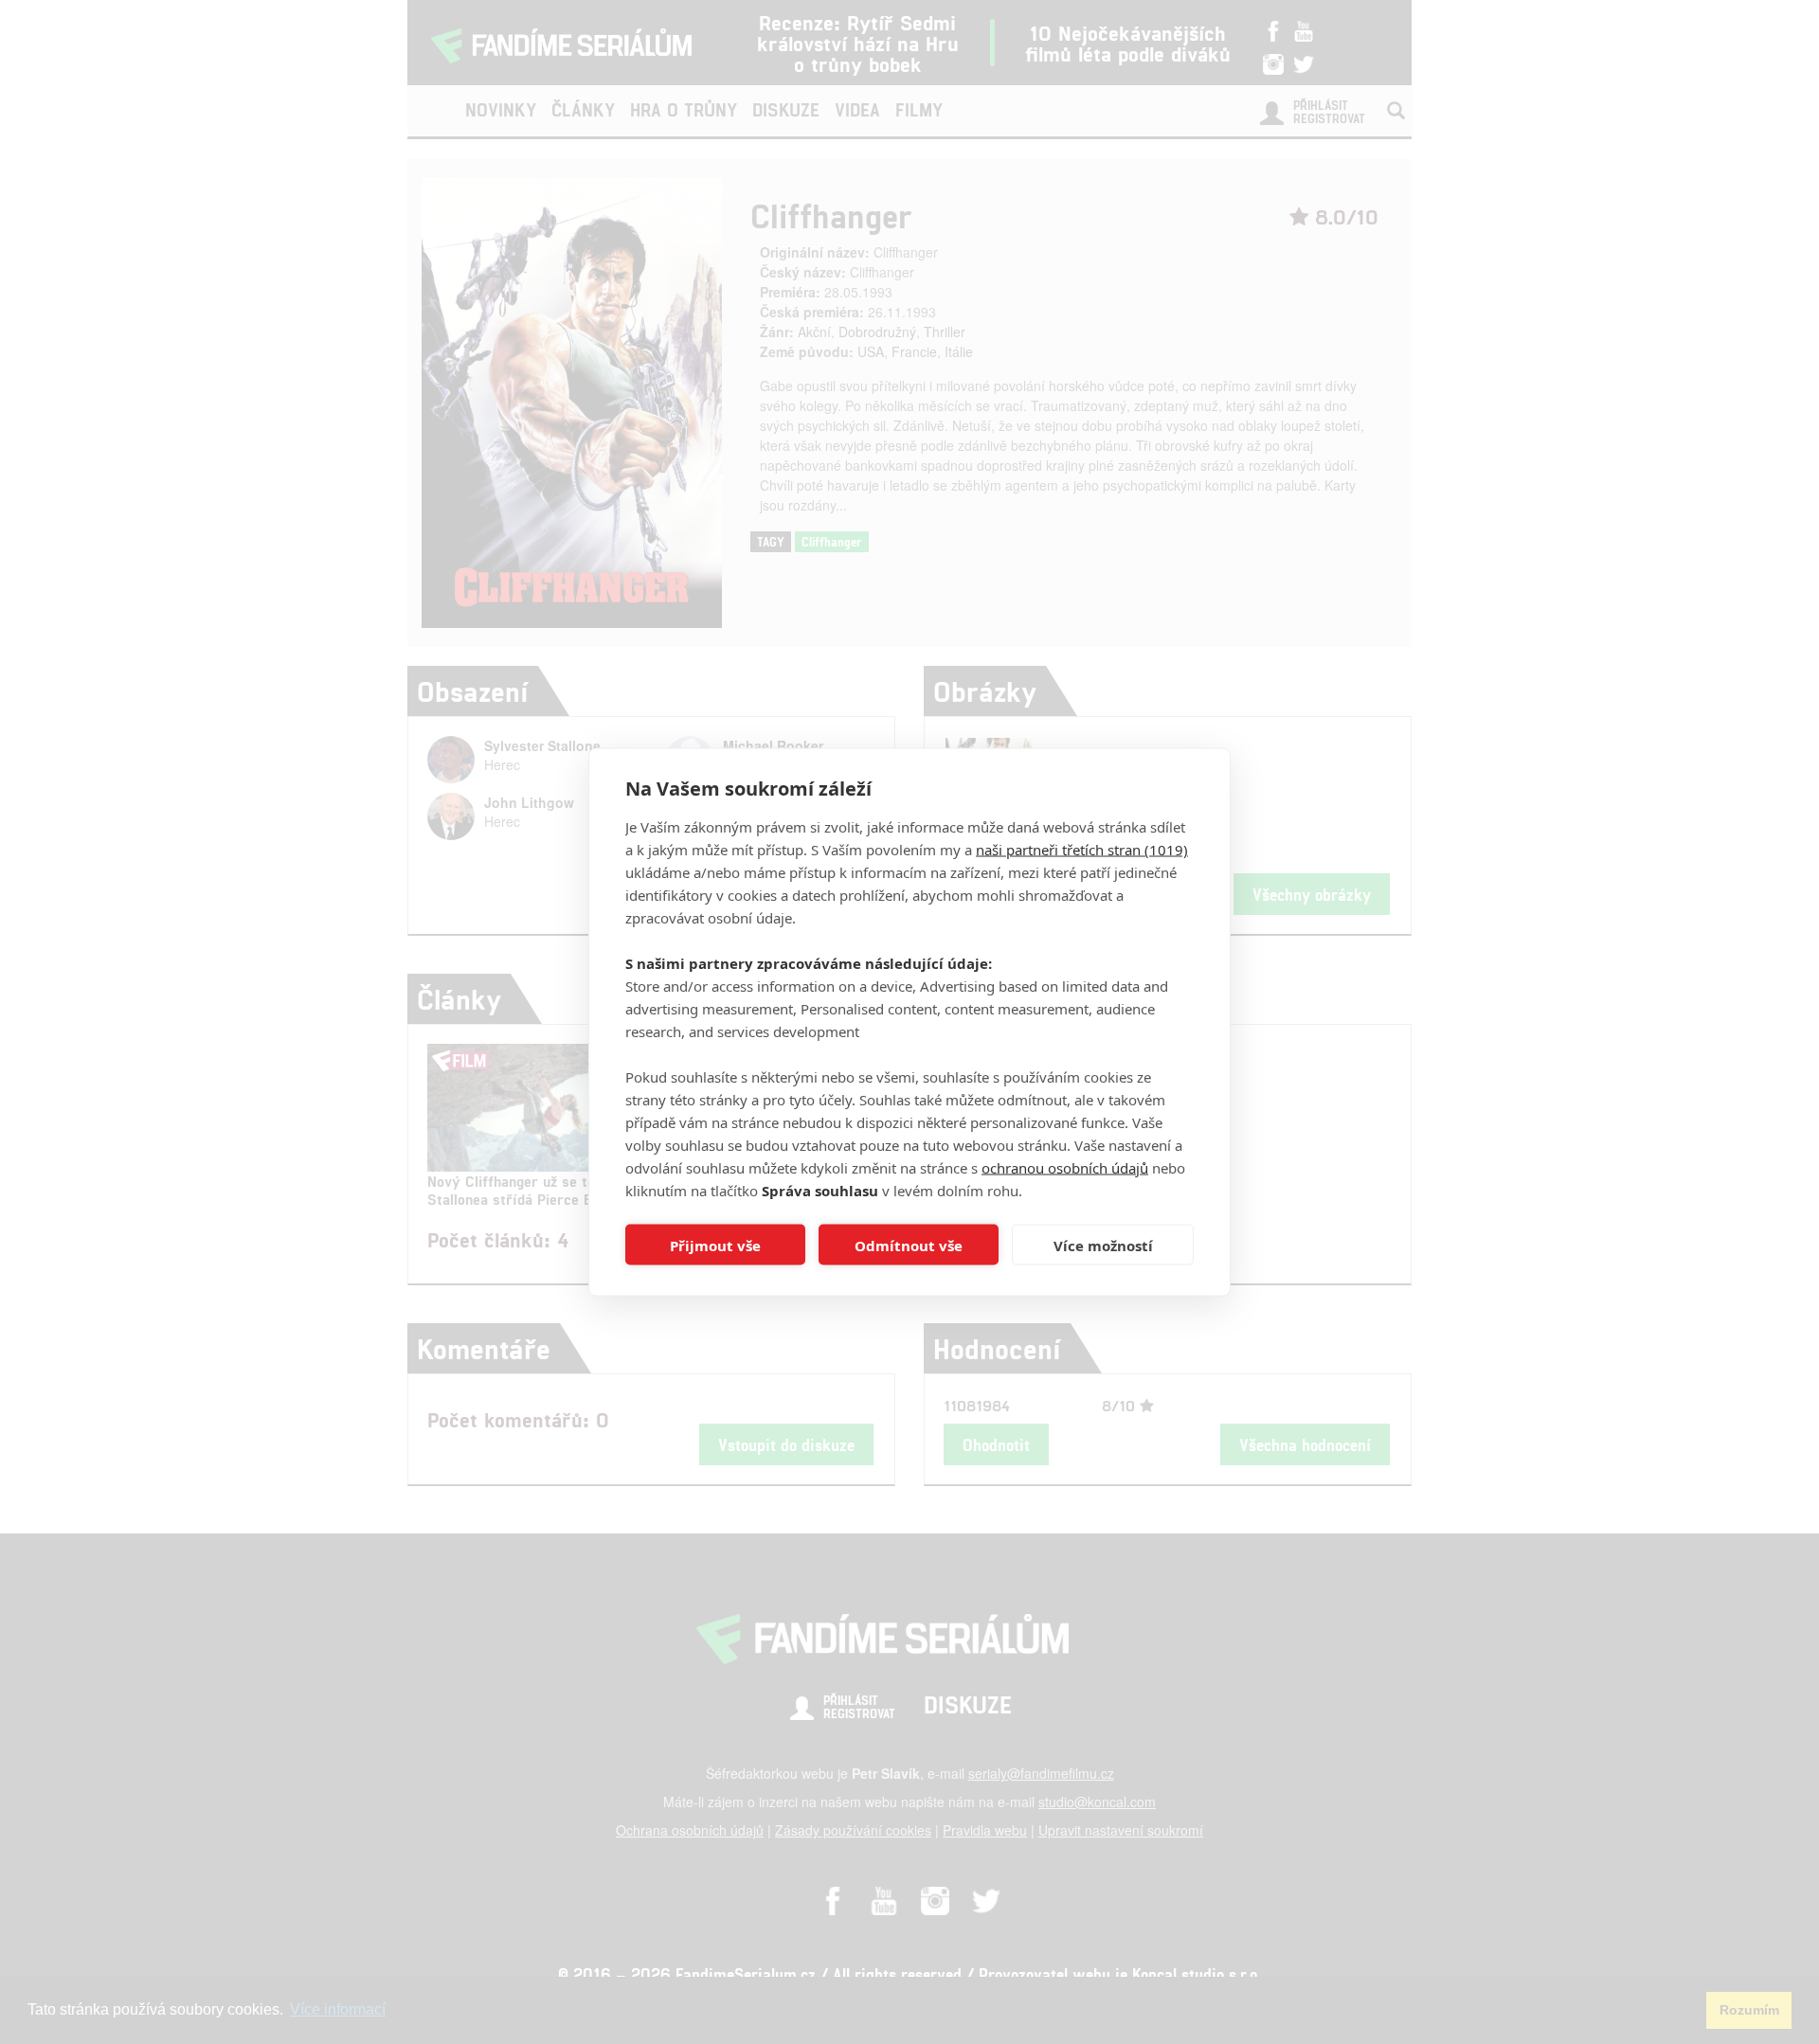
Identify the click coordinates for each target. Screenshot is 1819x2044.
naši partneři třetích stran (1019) (1082, 850)
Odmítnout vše (909, 1245)
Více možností (1103, 1245)
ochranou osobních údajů (1065, 1168)
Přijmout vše (715, 1245)
